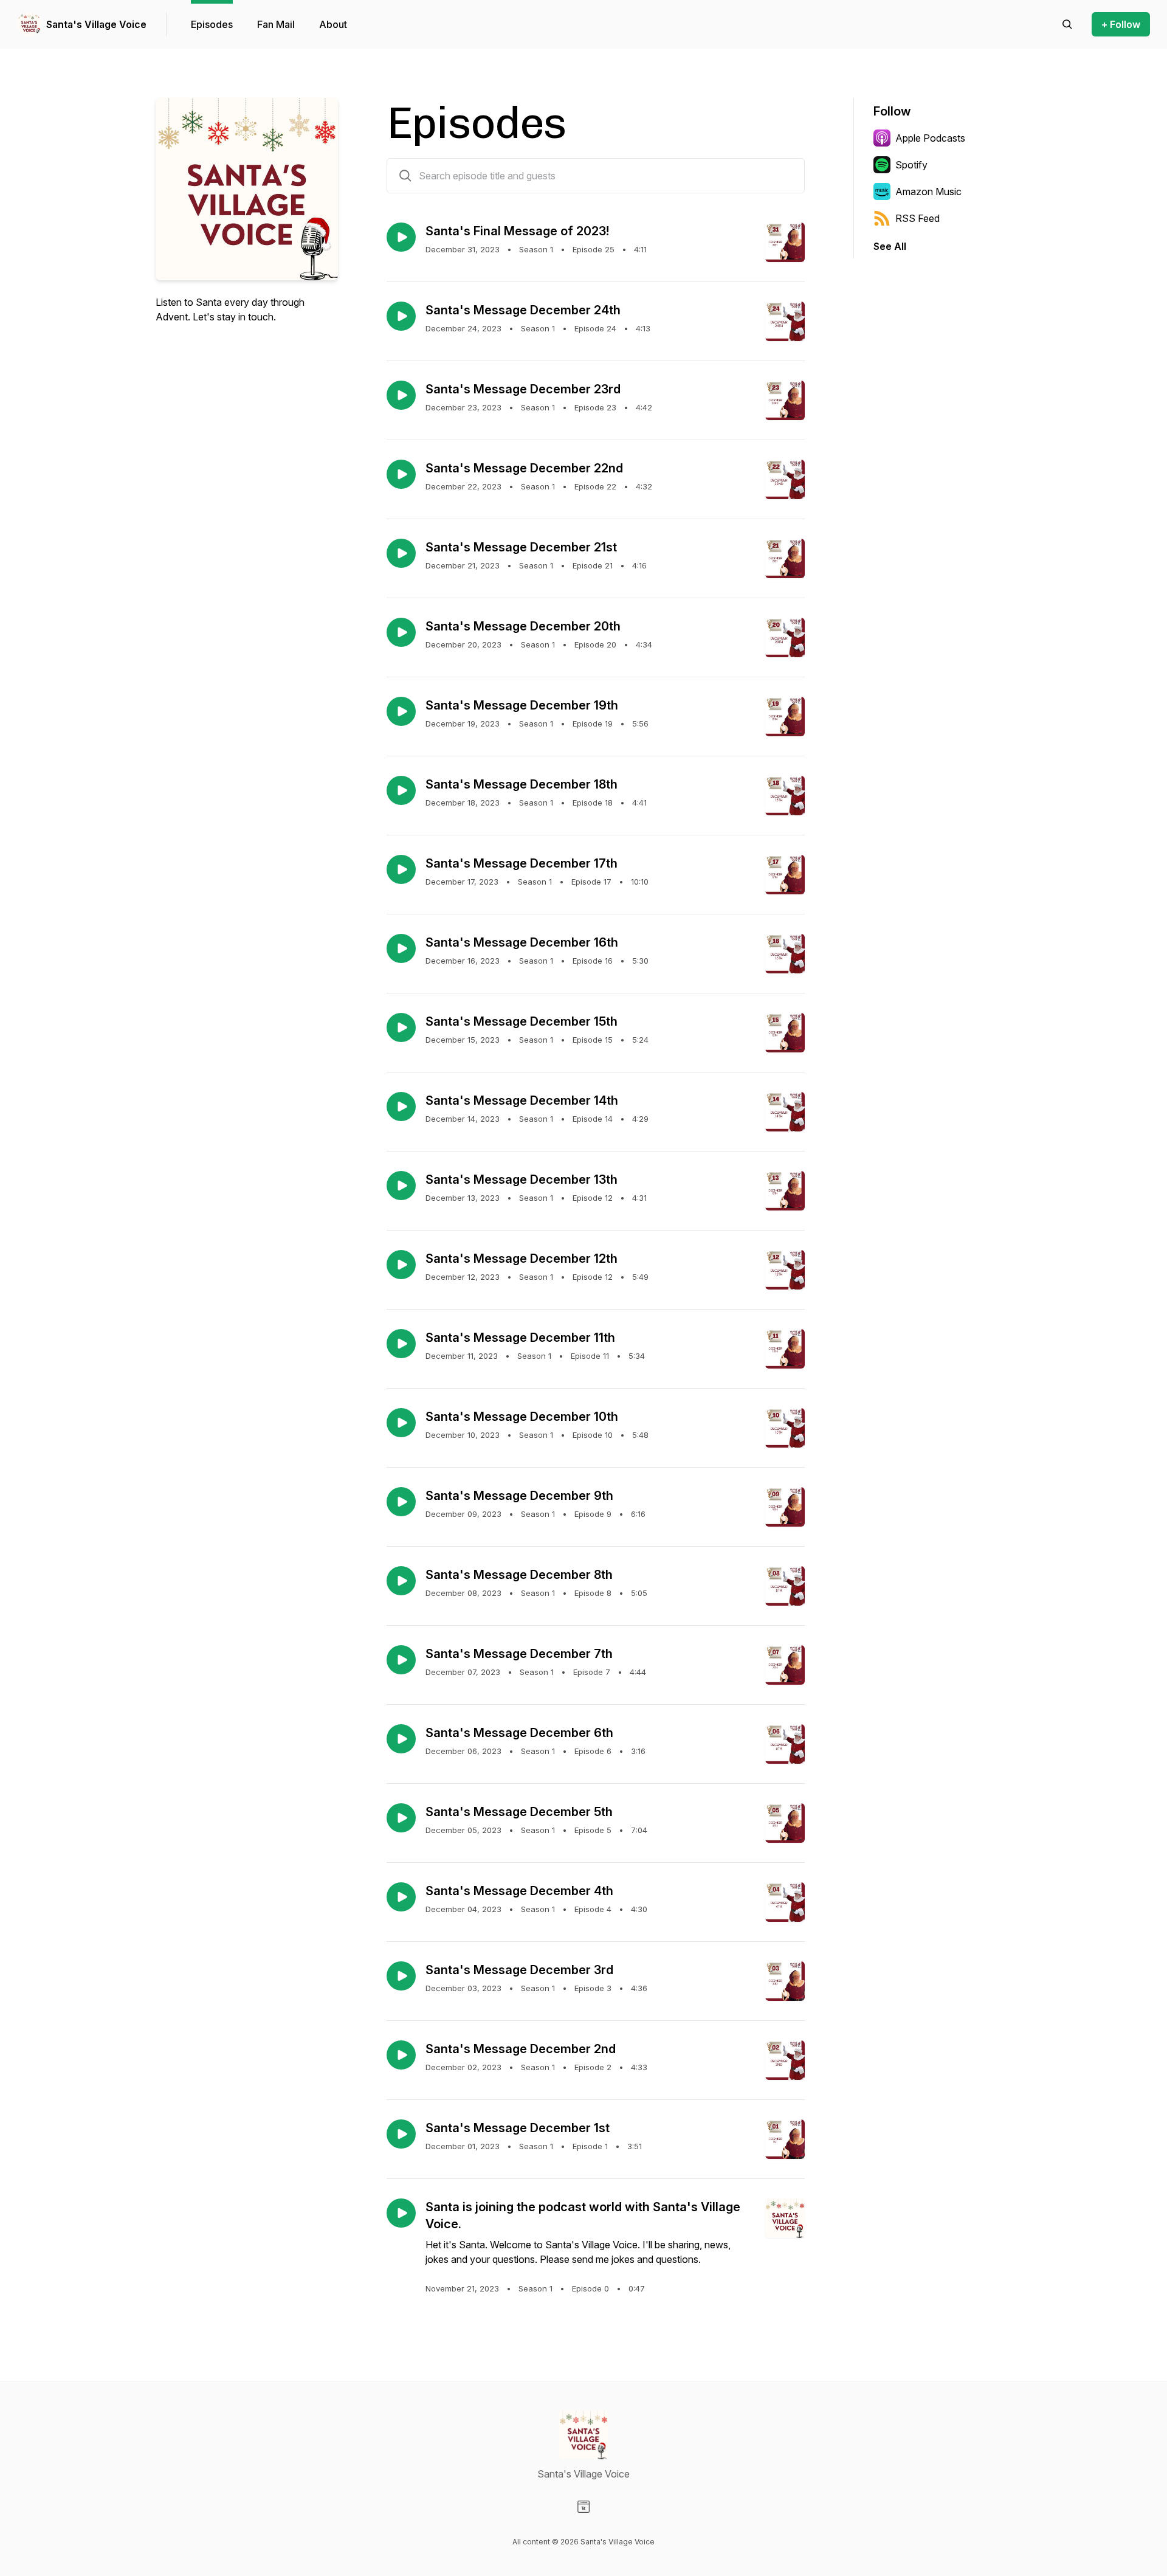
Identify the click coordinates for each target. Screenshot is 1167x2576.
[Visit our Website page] (583, 2507)
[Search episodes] (1067, 24)
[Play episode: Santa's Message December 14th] (401, 1107)
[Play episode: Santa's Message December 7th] (401, 1660)
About (333, 24)
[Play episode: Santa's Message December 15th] (401, 1027)
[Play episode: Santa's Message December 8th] (401, 1581)
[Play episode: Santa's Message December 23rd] (401, 395)
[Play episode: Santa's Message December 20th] (401, 632)
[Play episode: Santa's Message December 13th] (401, 1186)
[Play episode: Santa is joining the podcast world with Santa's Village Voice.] (401, 2213)
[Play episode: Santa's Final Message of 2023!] (401, 237)
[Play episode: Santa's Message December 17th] (401, 869)
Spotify (911, 165)
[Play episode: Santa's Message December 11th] (401, 1344)
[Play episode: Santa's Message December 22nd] (401, 474)
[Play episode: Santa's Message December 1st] (401, 2134)
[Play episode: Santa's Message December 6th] (401, 1739)
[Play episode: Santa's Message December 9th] (401, 1502)
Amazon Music (928, 192)
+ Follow (1121, 24)
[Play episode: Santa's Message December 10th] (401, 1423)
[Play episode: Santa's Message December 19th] (401, 711)
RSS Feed (917, 218)
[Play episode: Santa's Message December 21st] (401, 553)
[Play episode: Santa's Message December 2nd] (401, 2055)
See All (890, 246)
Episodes (212, 24)
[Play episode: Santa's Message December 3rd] (401, 1976)
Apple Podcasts (930, 138)
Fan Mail (276, 24)
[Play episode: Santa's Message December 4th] (401, 1897)
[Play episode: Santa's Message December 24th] (401, 316)
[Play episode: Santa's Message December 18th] (401, 790)
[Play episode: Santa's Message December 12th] (401, 1265)
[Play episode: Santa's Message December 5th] (401, 1818)
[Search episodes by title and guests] (405, 176)
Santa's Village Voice (96, 24)
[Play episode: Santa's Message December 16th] (401, 948)
